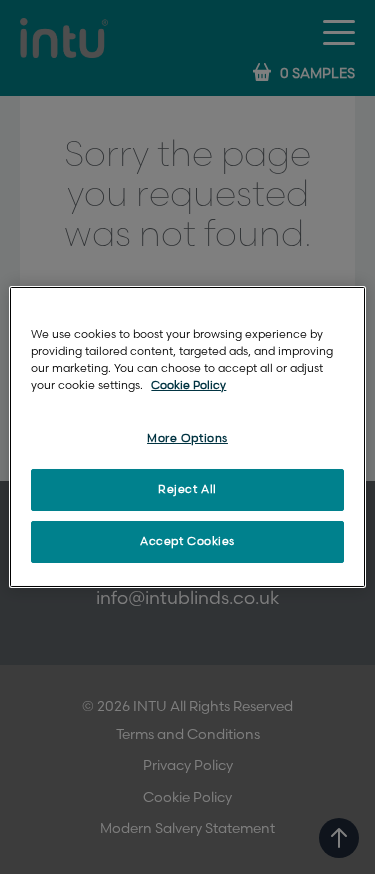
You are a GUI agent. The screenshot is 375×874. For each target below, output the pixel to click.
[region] (187, 437)
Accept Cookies (187, 541)
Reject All (187, 489)
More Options (187, 438)
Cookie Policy (188, 385)
